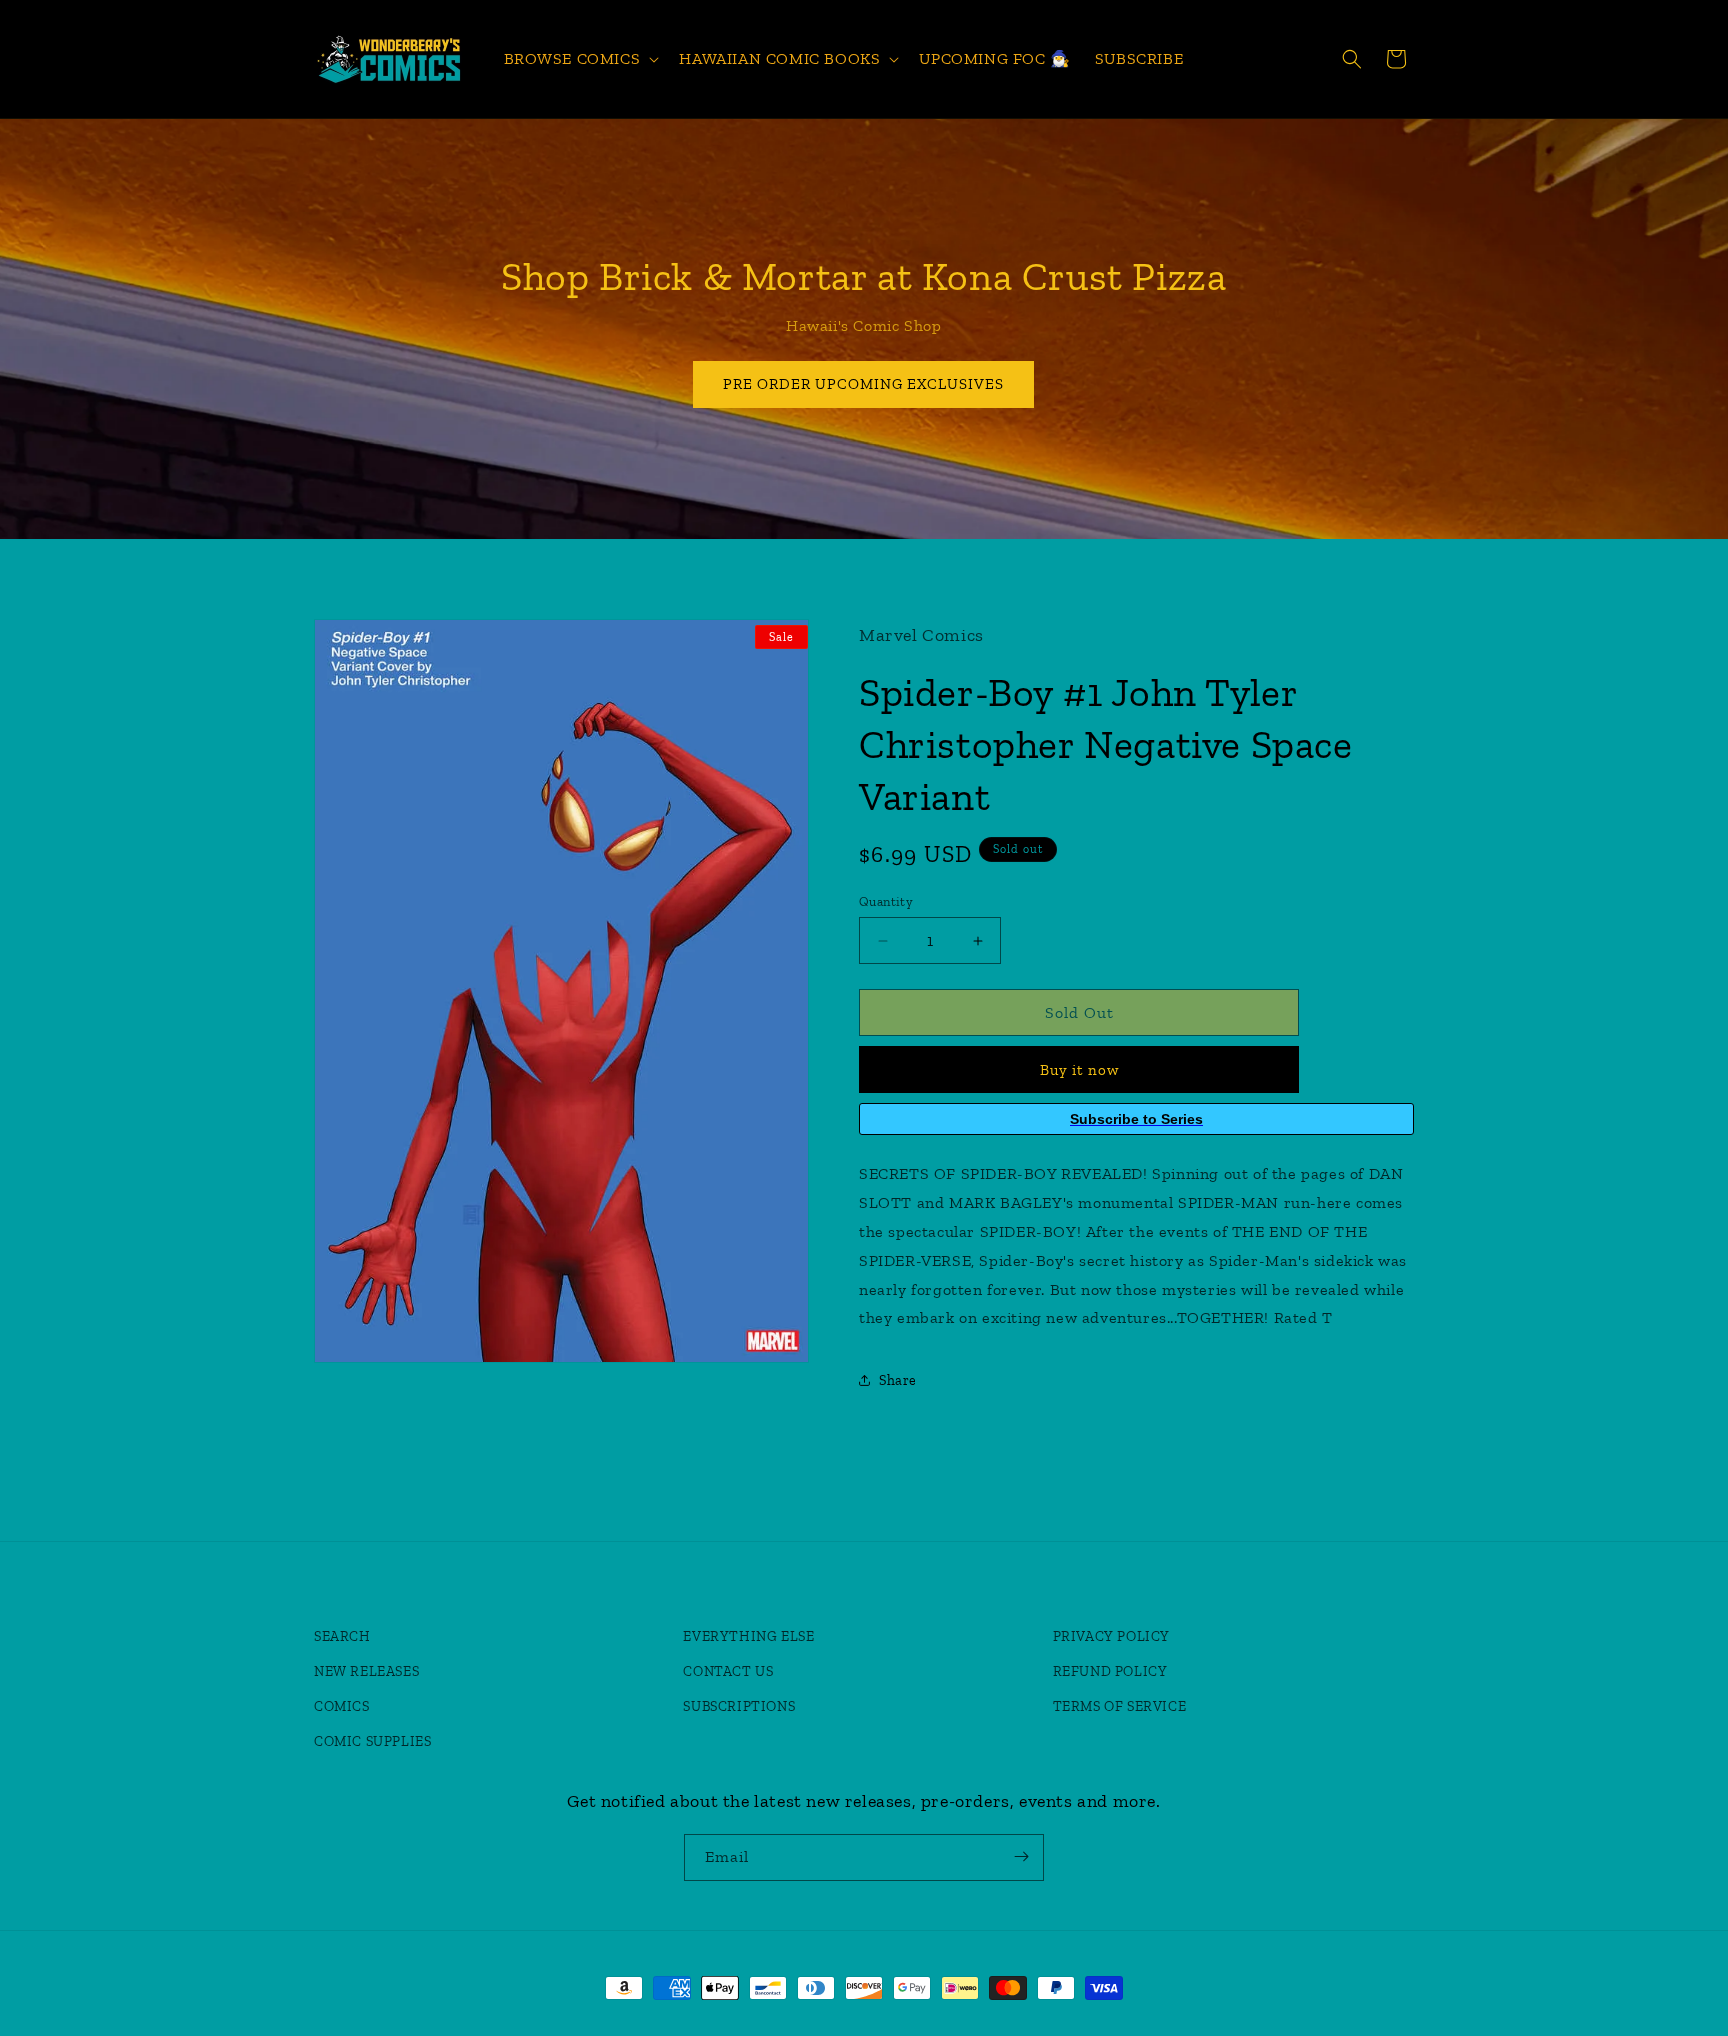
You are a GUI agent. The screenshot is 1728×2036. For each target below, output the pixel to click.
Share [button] (898, 1380)
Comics (342, 1706)
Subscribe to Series (1136, 1119)
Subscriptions (739, 1706)
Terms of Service (1120, 1706)
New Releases (366, 1671)
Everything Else (748, 1636)
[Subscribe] (1021, 1856)
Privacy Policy (1111, 1636)
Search (342, 1636)
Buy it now (1079, 1070)
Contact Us (728, 1671)
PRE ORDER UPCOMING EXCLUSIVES (864, 384)
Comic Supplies (372, 1741)
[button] (580, 59)
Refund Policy (1110, 1671)
